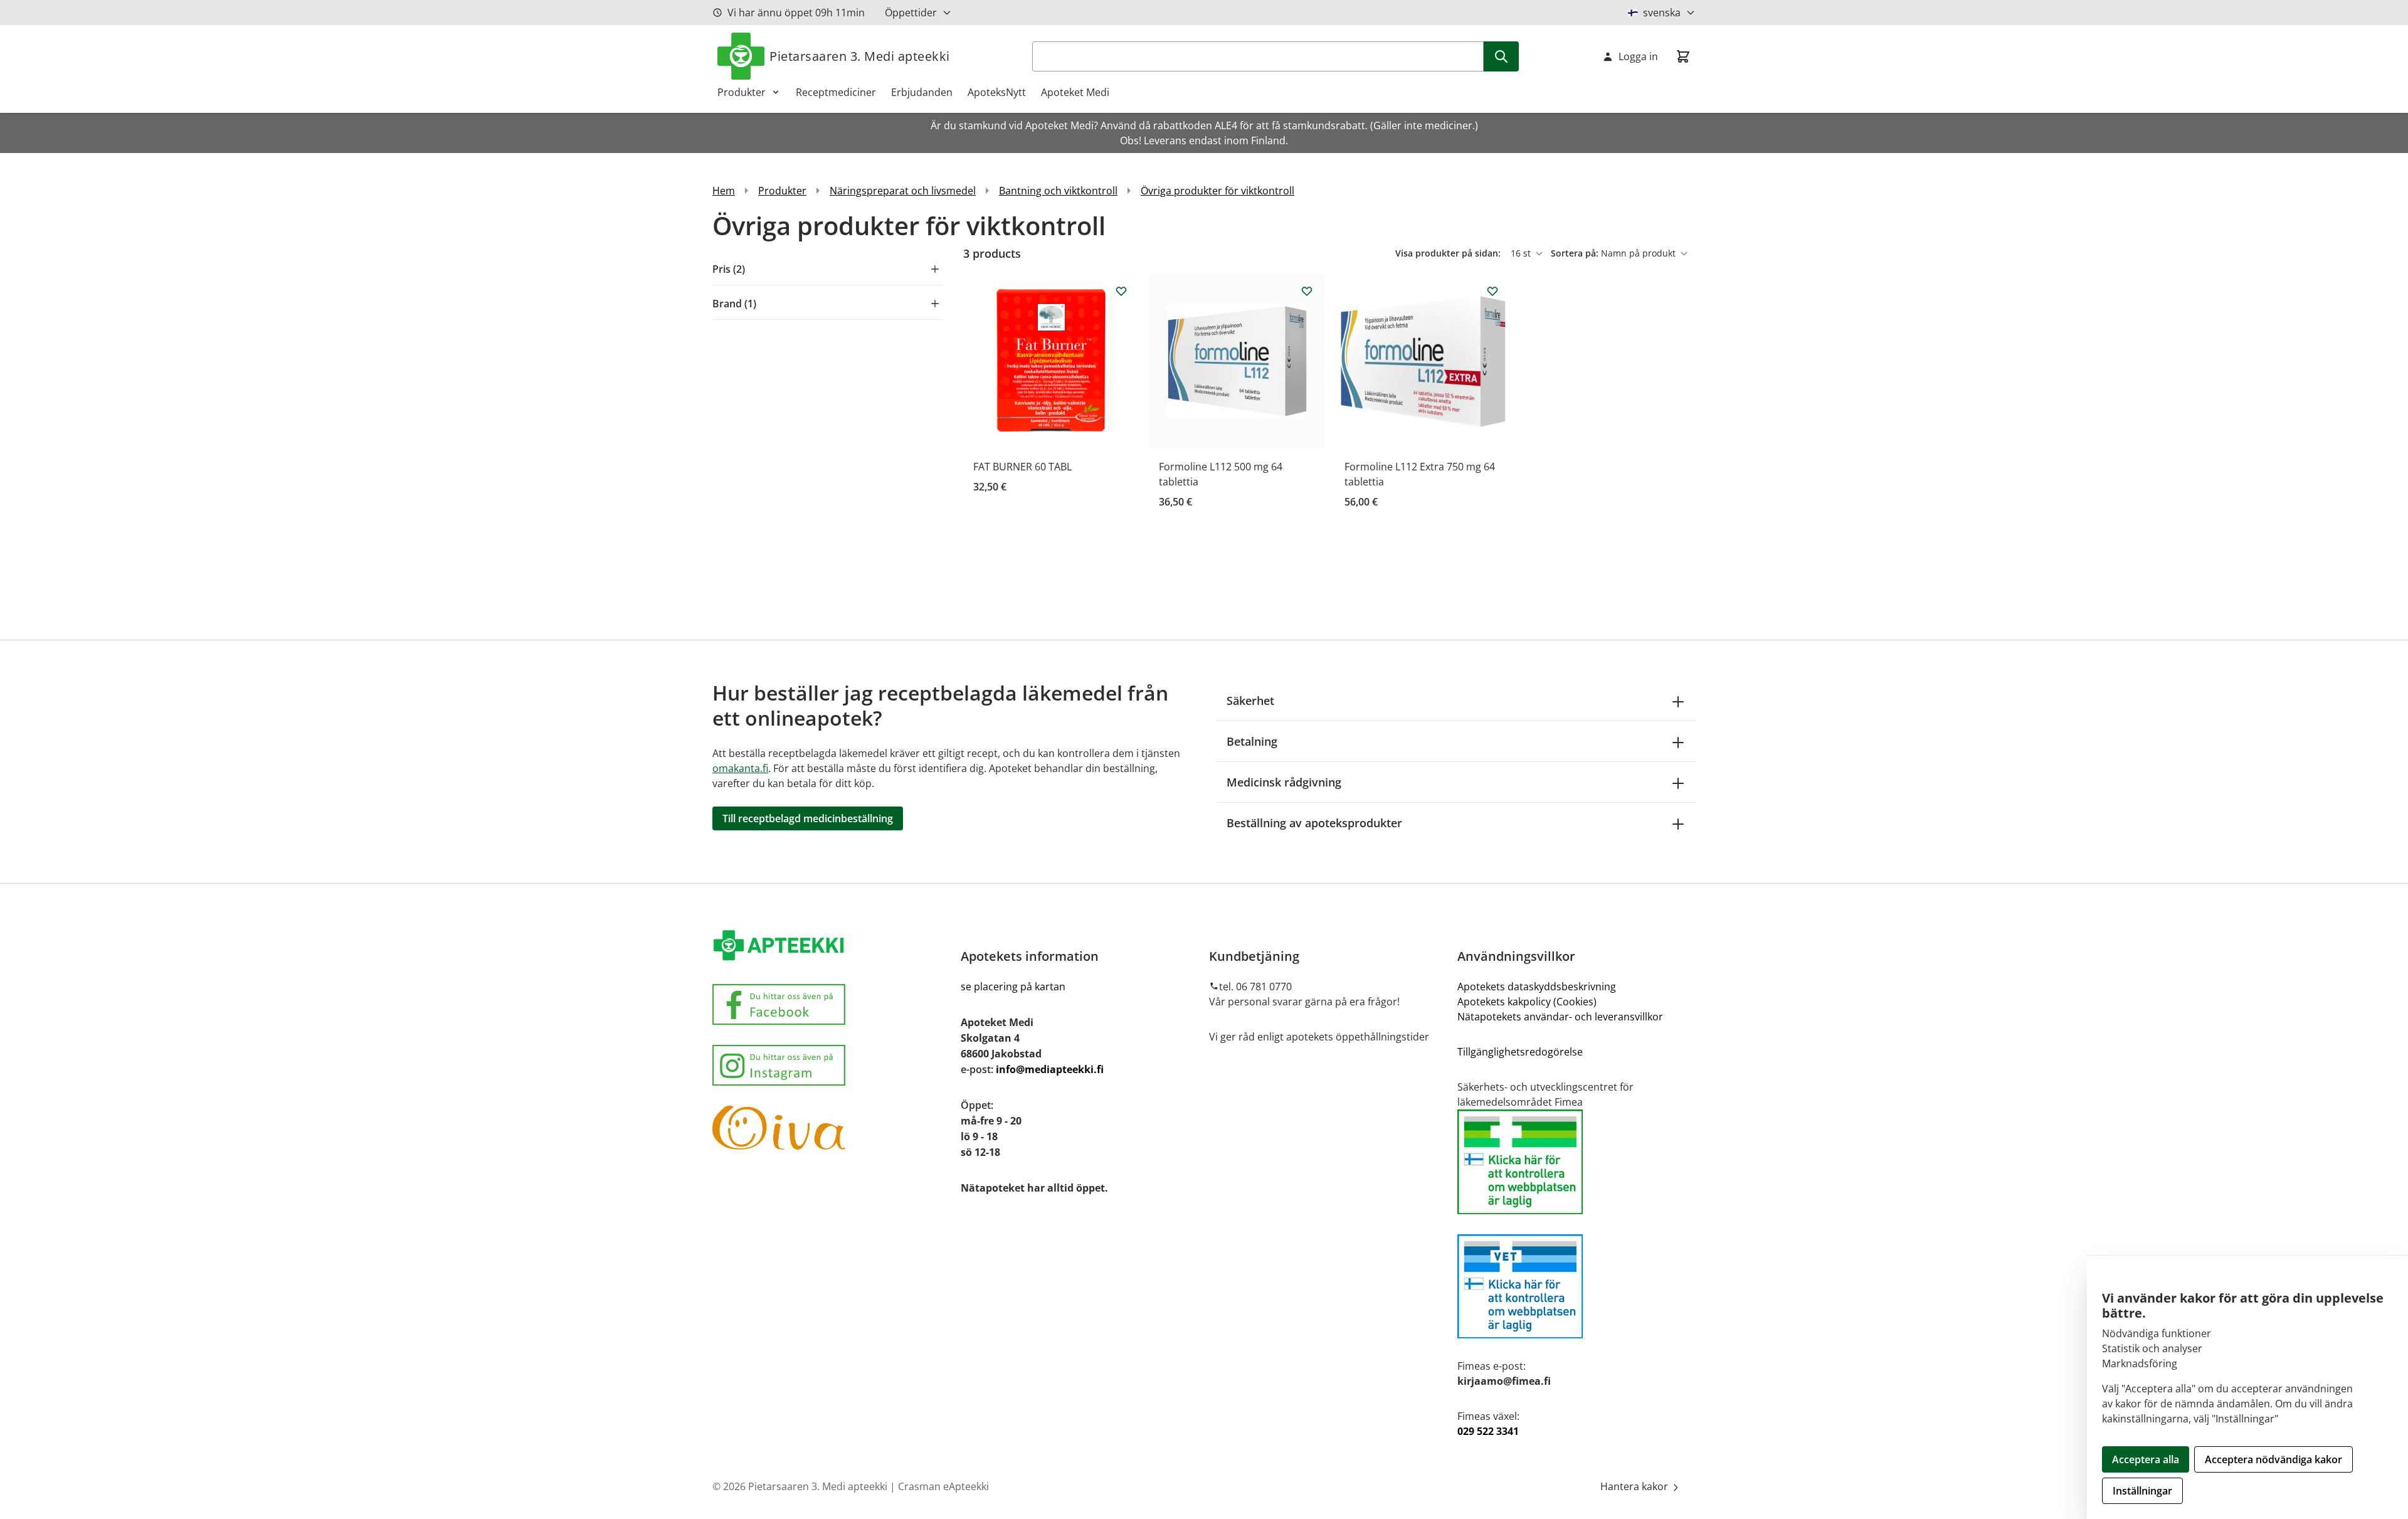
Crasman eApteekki (943, 1486)
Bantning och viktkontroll (1058, 191)
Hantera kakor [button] (1635, 1486)
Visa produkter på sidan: (1449, 253)
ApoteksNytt (997, 92)
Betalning (1252, 741)
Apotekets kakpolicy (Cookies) (1527, 1002)
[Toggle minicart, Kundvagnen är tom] (1683, 56)
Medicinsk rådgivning (1284, 782)
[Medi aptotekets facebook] (832, 1004)
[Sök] (1501, 56)
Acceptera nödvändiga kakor (2273, 1459)
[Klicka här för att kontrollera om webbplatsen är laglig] (1576, 1162)
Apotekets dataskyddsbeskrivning (1537, 987)
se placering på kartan (1013, 987)
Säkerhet (1250, 701)
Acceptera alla (2146, 1459)
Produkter (742, 92)
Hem (724, 191)
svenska (1662, 13)
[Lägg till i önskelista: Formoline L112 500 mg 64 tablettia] (1307, 291)
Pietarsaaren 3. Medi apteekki (860, 56)
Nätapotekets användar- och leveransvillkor (1561, 1017)
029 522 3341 (1488, 1431)
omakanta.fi (740, 768)
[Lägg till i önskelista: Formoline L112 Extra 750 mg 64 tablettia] (1492, 291)
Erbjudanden (922, 92)
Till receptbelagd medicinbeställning (808, 818)
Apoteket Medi (1075, 92)
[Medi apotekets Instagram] (832, 1065)
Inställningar (2142, 1491)
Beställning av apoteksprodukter (1314, 823)
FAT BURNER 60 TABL (1022, 467)
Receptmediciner (836, 92)
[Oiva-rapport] (832, 1128)
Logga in (1638, 56)
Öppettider (911, 13)
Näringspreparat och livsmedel (903, 191)
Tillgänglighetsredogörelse (1520, 1052)
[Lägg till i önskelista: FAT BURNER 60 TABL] (1121, 291)
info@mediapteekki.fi (1050, 1069)
